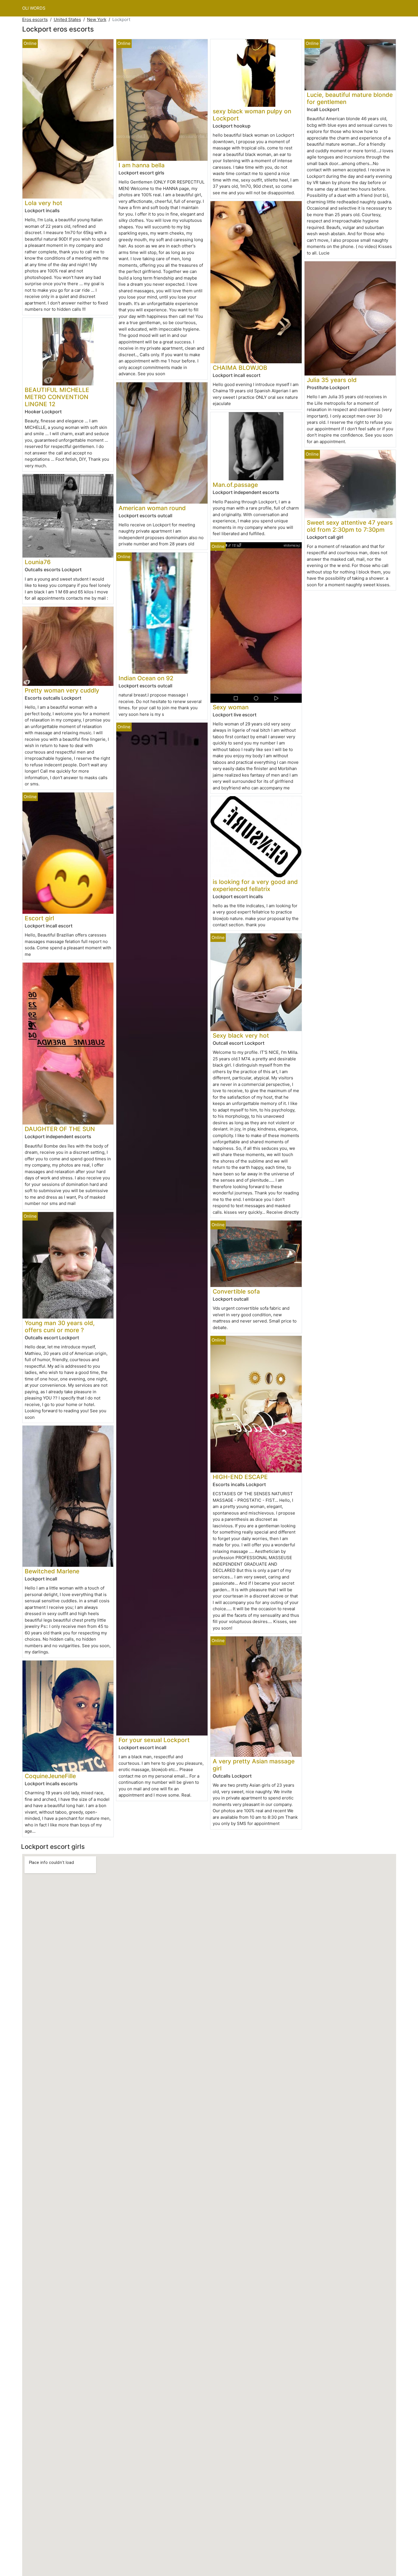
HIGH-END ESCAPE (240, 1477)
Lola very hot (44, 203)
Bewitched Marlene (52, 1571)
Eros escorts (35, 19)
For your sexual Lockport (154, 1740)
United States (67, 19)
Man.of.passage (235, 485)
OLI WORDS (34, 8)
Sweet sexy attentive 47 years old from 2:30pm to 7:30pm (350, 526)
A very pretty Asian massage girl (254, 1765)
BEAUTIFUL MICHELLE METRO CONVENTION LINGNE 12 (57, 397)
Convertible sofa (236, 1291)
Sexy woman (231, 707)
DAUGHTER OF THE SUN (60, 1129)
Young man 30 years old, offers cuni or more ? (60, 1326)
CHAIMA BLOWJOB (240, 368)
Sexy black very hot (241, 1035)
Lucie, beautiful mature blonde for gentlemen (350, 98)
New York (97, 19)
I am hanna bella (142, 165)
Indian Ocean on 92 (146, 678)
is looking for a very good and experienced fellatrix (255, 885)
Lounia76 (38, 562)
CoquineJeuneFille (50, 1776)
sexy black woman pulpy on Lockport (252, 115)
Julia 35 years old (332, 380)
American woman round (152, 508)
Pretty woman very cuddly (62, 690)
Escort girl (39, 918)
